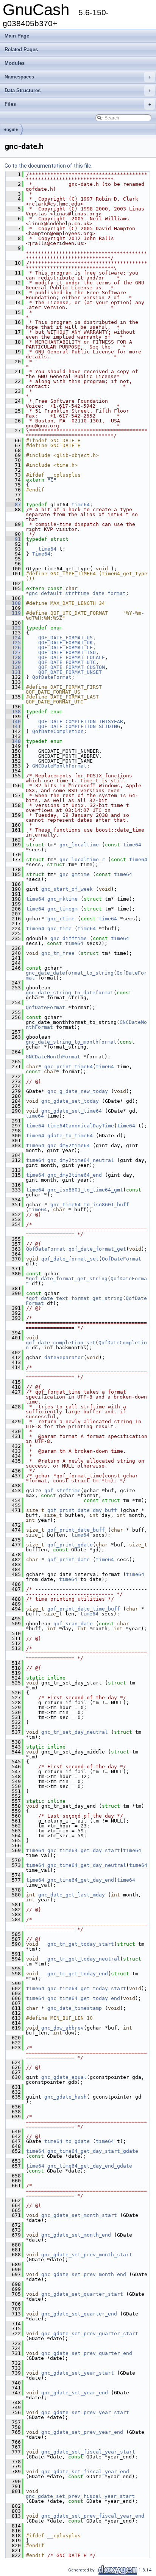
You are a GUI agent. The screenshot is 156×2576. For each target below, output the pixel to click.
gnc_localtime (79, 845)
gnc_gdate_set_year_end (75, 2393)
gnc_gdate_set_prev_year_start (85, 2412)
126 (13, 648)
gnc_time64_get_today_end (84, 1998)
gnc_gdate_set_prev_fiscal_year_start (80, 2496)
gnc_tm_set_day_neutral (75, 1732)
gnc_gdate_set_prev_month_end (84, 2274)
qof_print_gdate (70, 1545)
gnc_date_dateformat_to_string (70, 973)
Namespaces (78, 77)
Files (78, 104)
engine (11, 129)
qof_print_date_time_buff (84, 1609)
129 (13, 662)
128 (13, 657)
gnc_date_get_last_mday (72, 1895)
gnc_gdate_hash (66, 2097)
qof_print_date (69, 1560)
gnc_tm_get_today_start (81, 1944)
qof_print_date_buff (76, 1530)
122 (13, 628)
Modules (15, 63)
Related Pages (21, 49)
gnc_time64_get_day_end (81, 1880)
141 (13, 726)
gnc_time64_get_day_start (84, 1850)
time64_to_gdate (67, 2141)
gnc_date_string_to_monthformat (71, 1042)
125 (13, 643)
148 (13, 741)
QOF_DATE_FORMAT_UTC (67, 662)
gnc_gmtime (75, 874)
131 (13, 672)
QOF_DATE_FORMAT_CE (66, 648)
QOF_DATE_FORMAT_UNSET (70, 672)
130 (13, 667)
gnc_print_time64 (69, 1067)
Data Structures (78, 90)
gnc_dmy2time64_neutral (81, 1160)
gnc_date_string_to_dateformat (70, 993)
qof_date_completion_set (61, 1343)
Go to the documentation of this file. (48, 166)
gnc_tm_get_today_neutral (84, 1959)
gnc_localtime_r (82, 859)
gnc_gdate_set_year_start (78, 2373)
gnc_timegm (62, 909)
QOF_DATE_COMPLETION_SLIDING (79, 726)
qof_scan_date (73, 1624)
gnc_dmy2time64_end (75, 1175)
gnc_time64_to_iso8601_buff (90, 1205)
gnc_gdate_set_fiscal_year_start (88, 2452)
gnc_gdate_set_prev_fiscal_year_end (93, 2516)
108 (13, 603)
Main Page (17, 36)
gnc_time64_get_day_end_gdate (90, 2166)
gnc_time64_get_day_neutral (87, 1865)
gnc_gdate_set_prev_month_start (87, 2255)
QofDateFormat (52, 677)
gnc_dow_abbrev (62, 2028)
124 (13, 638)
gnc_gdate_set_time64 (72, 1111)
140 (13, 721)
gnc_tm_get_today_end (78, 1974)
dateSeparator (64, 1357)
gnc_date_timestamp (75, 2008)
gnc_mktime (62, 899)
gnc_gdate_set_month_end (76, 2235)
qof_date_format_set (70, 1259)
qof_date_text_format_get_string (76, 1298)
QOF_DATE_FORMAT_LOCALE (72, 657)
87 (13, 505)
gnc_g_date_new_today (78, 1091)
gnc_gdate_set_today (70, 1101)
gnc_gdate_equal (64, 2077)
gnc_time (59, 929)
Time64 (41, 554)
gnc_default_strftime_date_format (77, 593)
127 (13, 652)
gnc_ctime (61, 919)
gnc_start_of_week (67, 889)
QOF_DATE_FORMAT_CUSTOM (72, 667)
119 (13, 613)
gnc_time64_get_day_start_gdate (93, 2151)
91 (13, 539)
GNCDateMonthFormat (59, 766)
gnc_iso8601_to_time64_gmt (85, 1190)
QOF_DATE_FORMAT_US (66, 638)
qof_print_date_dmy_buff (82, 1510)
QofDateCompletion (58, 731)
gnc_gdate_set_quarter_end (79, 2314)
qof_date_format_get (97, 1249)
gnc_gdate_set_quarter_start (82, 2294)
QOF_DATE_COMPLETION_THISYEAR (81, 721)
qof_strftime (62, 1491)
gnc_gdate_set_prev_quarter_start (90, 2333)
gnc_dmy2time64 (69, 1145)
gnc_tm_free (58, 953)
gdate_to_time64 (70, 1136)
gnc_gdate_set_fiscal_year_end (85, 2472)
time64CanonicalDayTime (81, 1126)
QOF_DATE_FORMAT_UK (66, 643)
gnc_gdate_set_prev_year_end (82, 2432)
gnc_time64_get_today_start (87, 1988)
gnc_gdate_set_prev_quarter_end (87, 2353)
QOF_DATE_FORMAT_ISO (67, 652)
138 (13, 712)
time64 (81, 505)
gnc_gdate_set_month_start (79, 2215)
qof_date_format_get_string (68, 1279)
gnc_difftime (69, 938)
